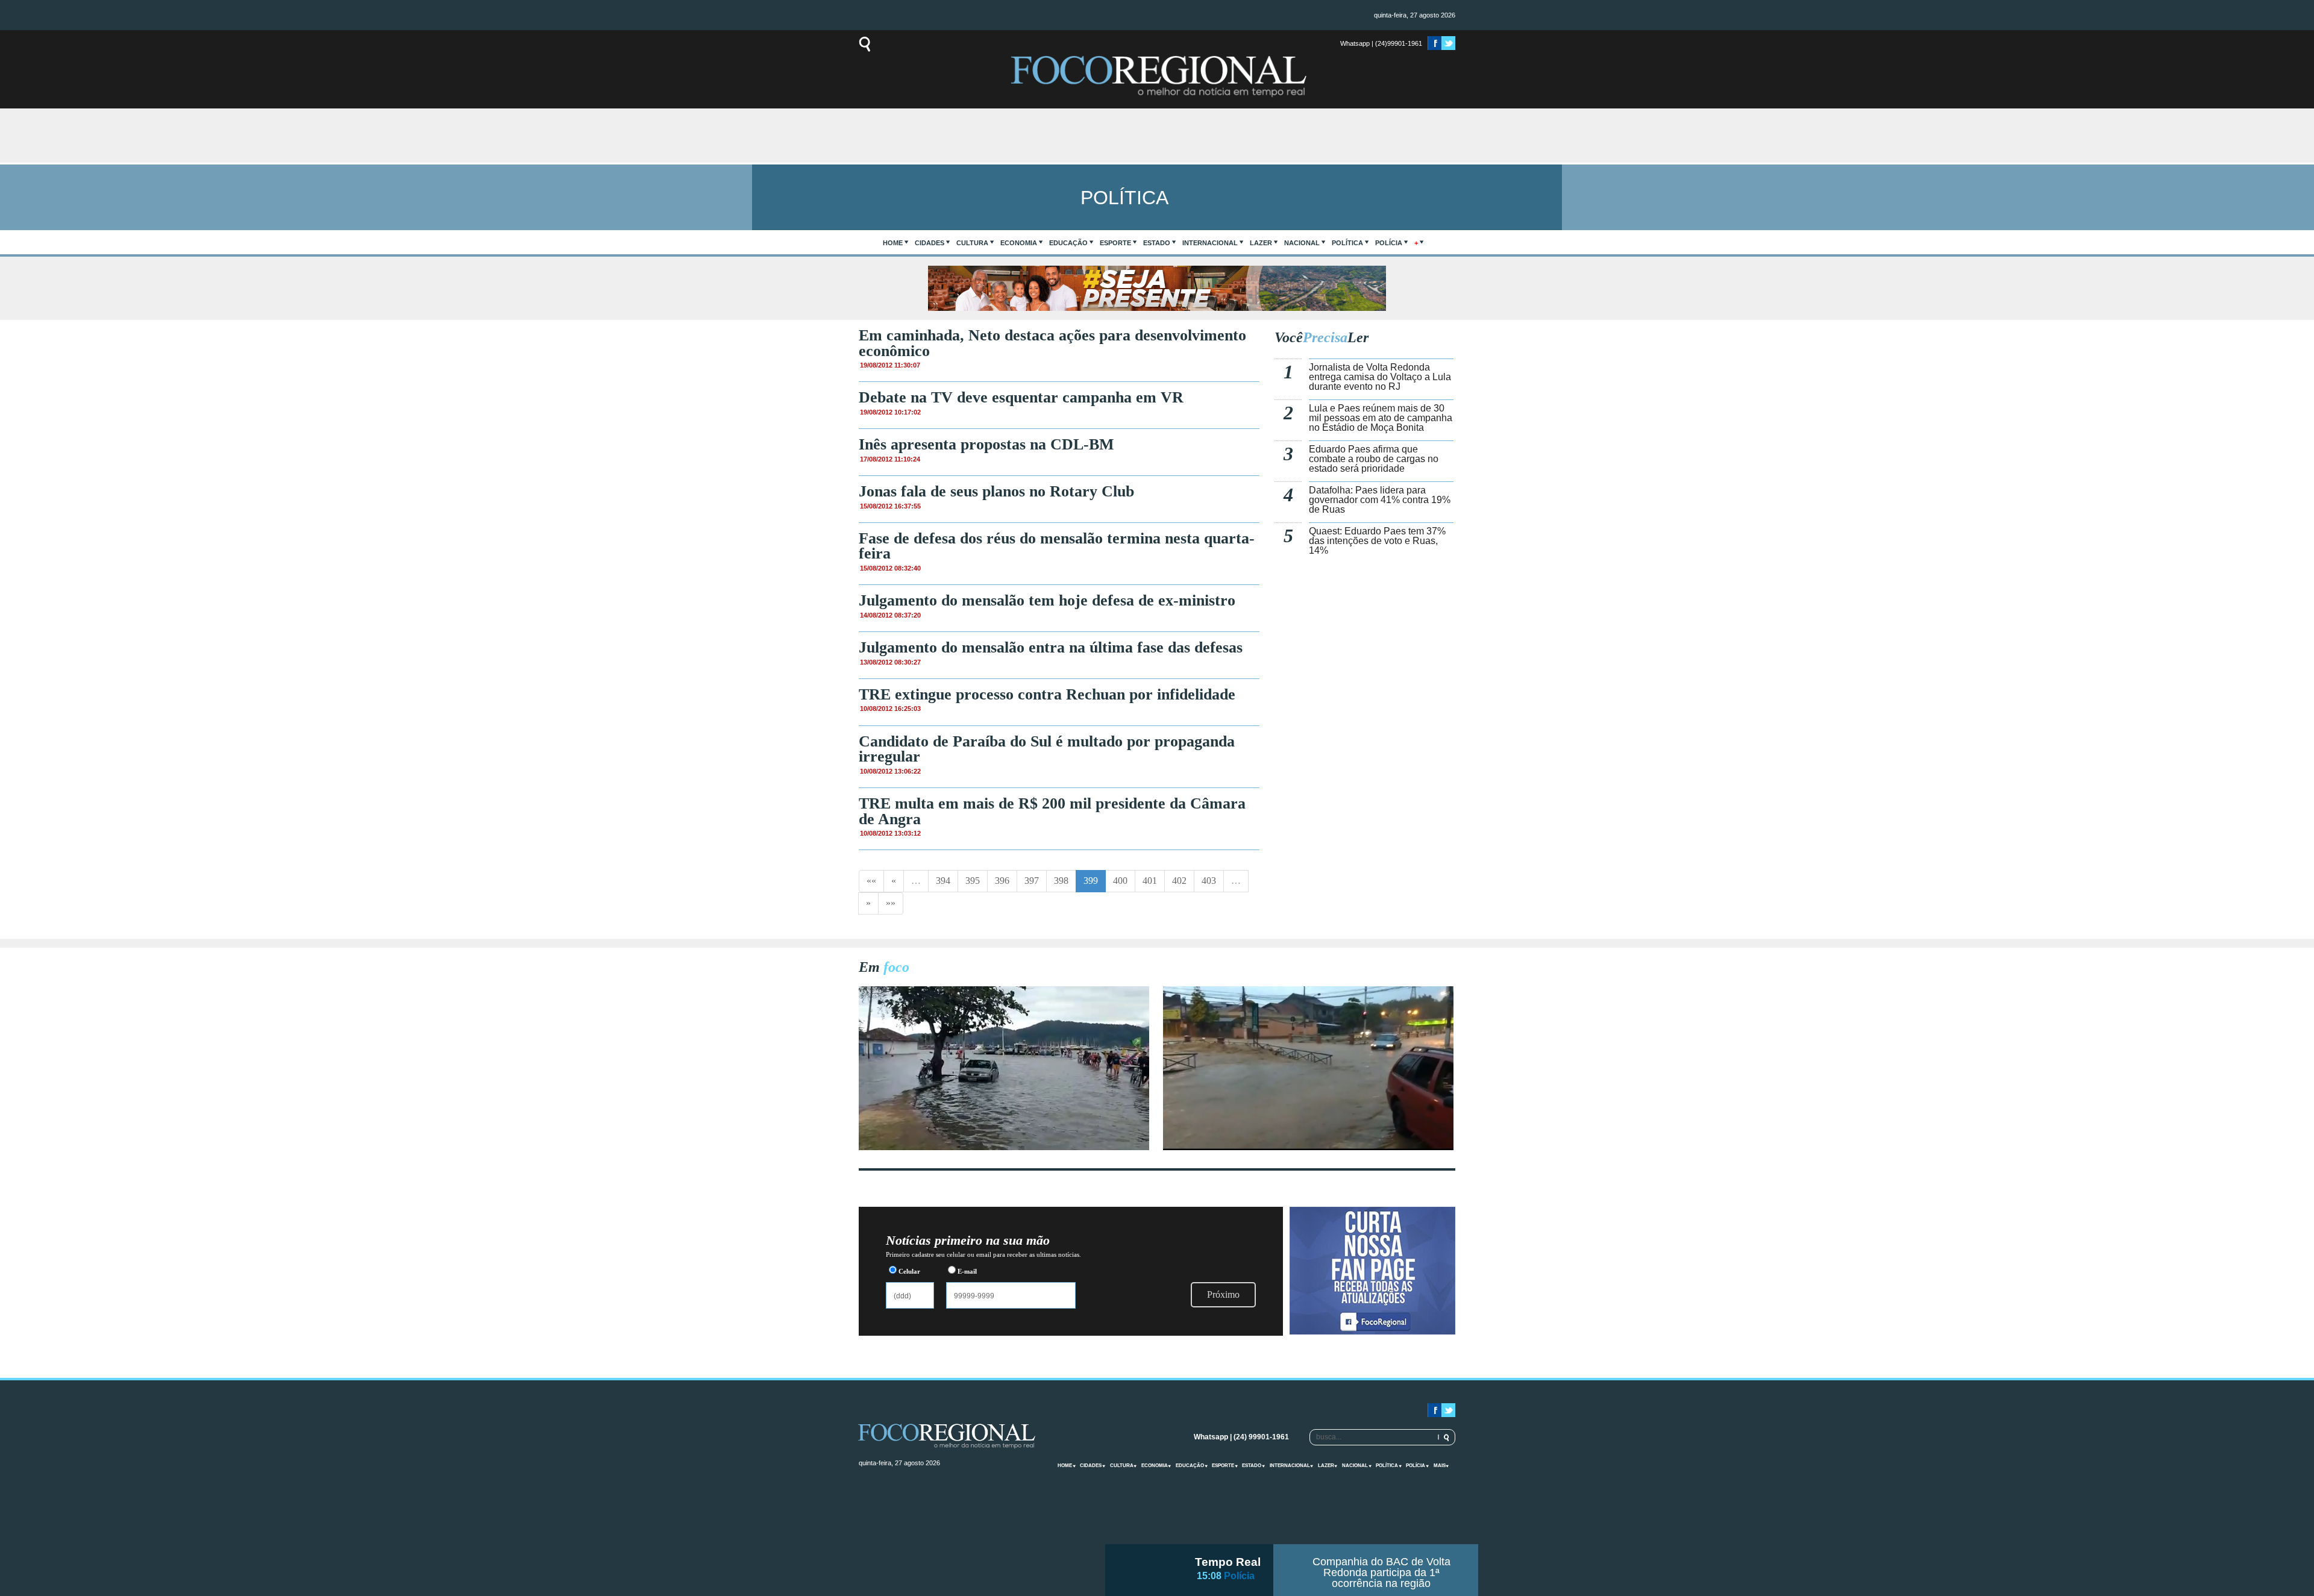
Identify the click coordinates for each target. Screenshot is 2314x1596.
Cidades (930, 243)
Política (1347, 243)
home (893, 243)
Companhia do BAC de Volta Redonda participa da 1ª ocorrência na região (1381, 1573)
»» (891, 903)
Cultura (972, 243)
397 (1032, 881)
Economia (1019, 243)
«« (871, 881)
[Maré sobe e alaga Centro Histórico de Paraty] (1004, 1147)
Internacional (1210, 243)
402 (1179, 881)
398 (1061, 881)
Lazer (1261, 243)
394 (943, 881)
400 (1120, 881)
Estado (1157, 243)
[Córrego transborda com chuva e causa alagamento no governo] (1308, 1147)
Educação (1068, 243)
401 (1150, 881)
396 (1002, 881)
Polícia (1389, 243)
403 (1209, 881)
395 (973, 881)
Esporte (1115, 243)
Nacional (1302, 243)
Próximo (1223, 1294)
